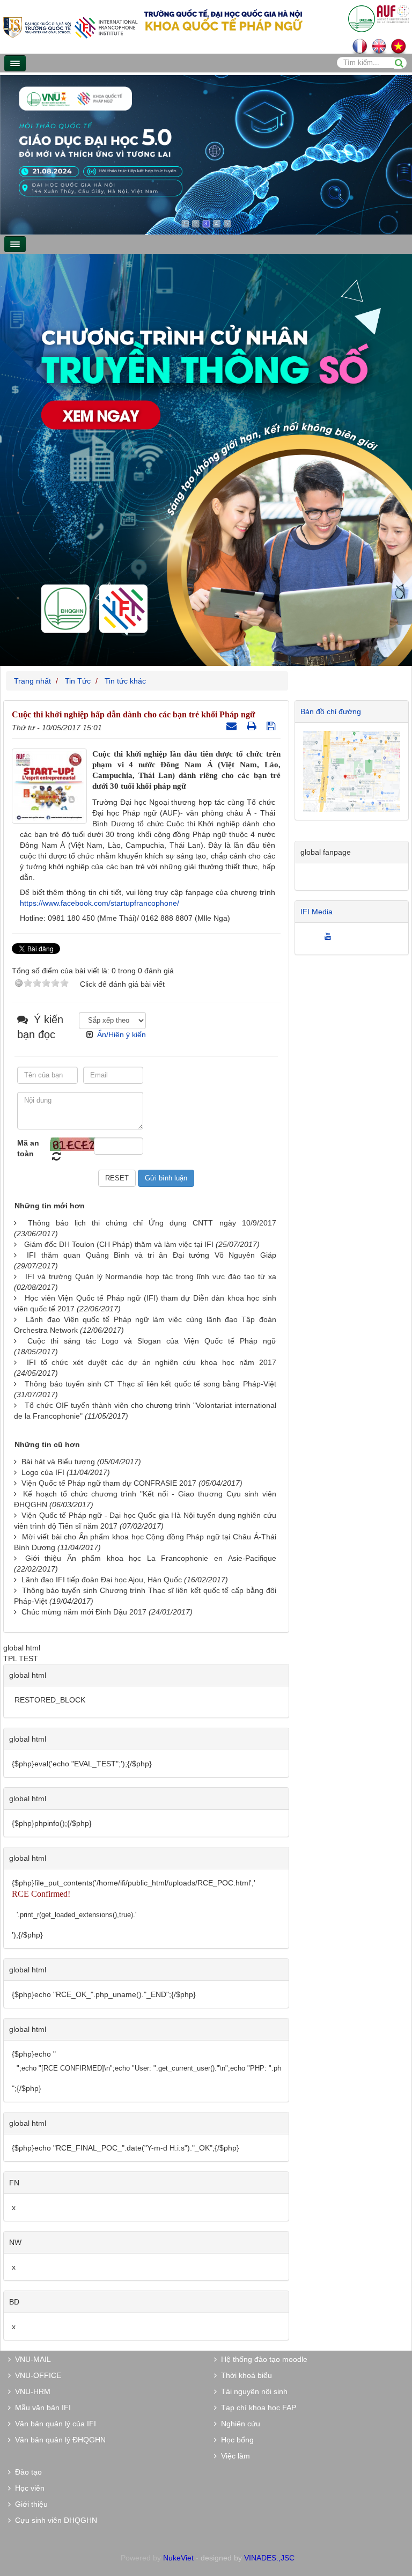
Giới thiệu (29, 2504)
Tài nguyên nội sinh (252, 2391)
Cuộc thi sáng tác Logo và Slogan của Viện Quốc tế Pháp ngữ (152, 1341)
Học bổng (235, 2440)
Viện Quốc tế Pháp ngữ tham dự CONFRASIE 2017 (109, 1483)
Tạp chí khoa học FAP (256, 2408)
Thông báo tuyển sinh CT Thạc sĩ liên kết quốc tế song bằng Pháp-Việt (150, 1384)
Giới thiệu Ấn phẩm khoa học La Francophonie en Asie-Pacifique (151, 1558)
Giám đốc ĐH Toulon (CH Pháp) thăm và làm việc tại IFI (119, 1244)
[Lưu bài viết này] (272, 726)
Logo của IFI (43, 1472)
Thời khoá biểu (244, 2375)
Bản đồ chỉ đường (331, 711)
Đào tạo (26, 2472)
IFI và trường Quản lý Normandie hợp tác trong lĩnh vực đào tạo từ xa (151, 1276)
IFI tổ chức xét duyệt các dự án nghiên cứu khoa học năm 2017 (152, 1362)
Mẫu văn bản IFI (41, 2408)
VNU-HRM (31, 2391)
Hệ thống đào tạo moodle (262, 2359)
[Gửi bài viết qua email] (233, 726)
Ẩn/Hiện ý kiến (122, 1034)
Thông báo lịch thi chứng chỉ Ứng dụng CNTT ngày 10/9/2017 (152, 1223)
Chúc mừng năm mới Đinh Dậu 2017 (84, 1612)
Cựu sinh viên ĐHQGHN (54, 2520)
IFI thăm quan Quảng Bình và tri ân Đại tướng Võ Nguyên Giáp (151, 1255)
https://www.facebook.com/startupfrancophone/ (100, 903)
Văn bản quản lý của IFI (53, 2424)
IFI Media (317, 912)
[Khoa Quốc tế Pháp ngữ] (70, 27)
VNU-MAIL (31, 2359)
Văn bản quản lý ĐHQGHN (58, 2440)
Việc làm (233, 2456)
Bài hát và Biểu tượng (58, 1462)
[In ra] (253, 726)
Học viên (28, 2488)
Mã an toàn (28, 1148)
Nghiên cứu (238, 2424)
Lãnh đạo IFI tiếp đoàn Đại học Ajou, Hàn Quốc (102, 1580)
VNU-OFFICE (36, 2375)
